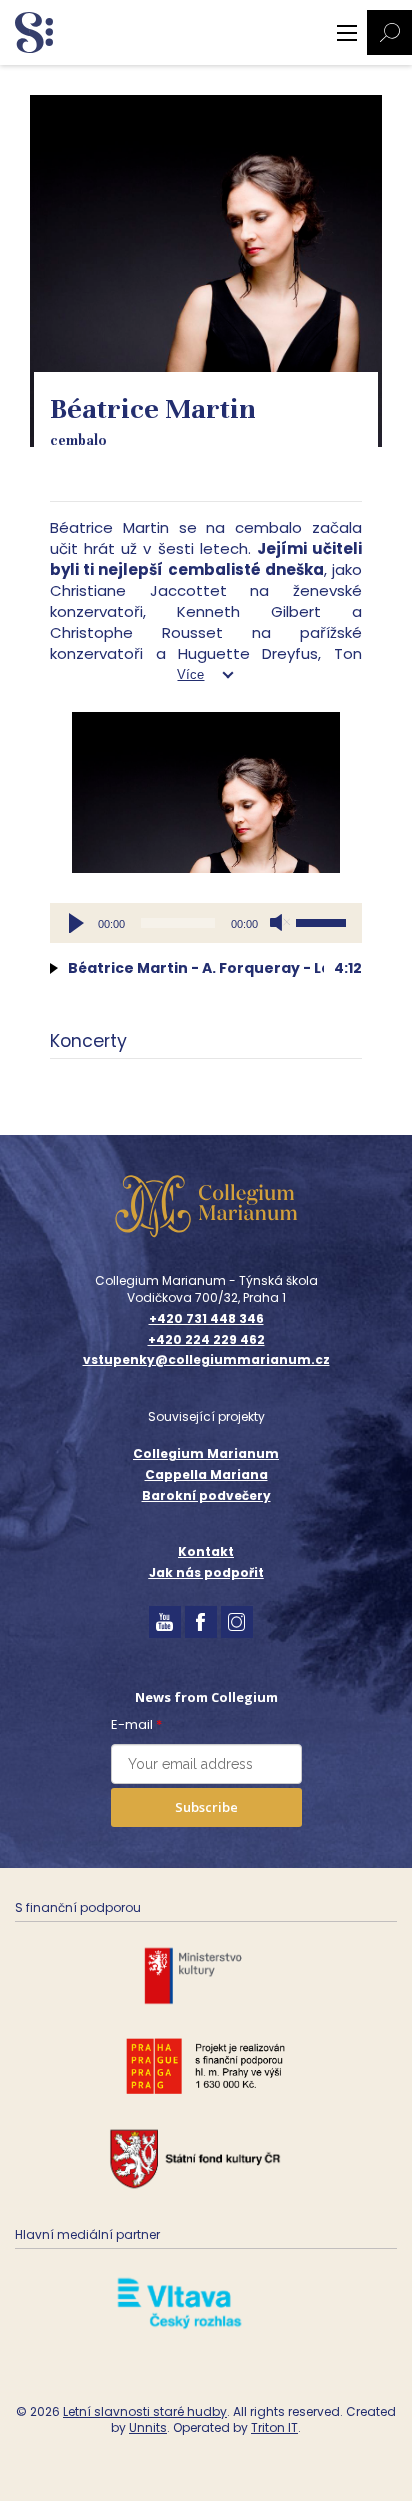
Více (190, 674)
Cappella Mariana (206, 1474)
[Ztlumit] (280, 923)
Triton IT (274, 2427)
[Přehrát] (76, 923)
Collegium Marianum (206, 1453)
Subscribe (206, 1807)
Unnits (148, 2427)
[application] (206, 923)
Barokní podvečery (206, 1495)
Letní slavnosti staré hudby (145, 2411)
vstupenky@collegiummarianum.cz (206, 1360)
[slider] (324, 921)
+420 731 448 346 (206, 1319)
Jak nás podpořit (206, 1572)
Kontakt (206, 1551)
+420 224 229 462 (206, 1340)
